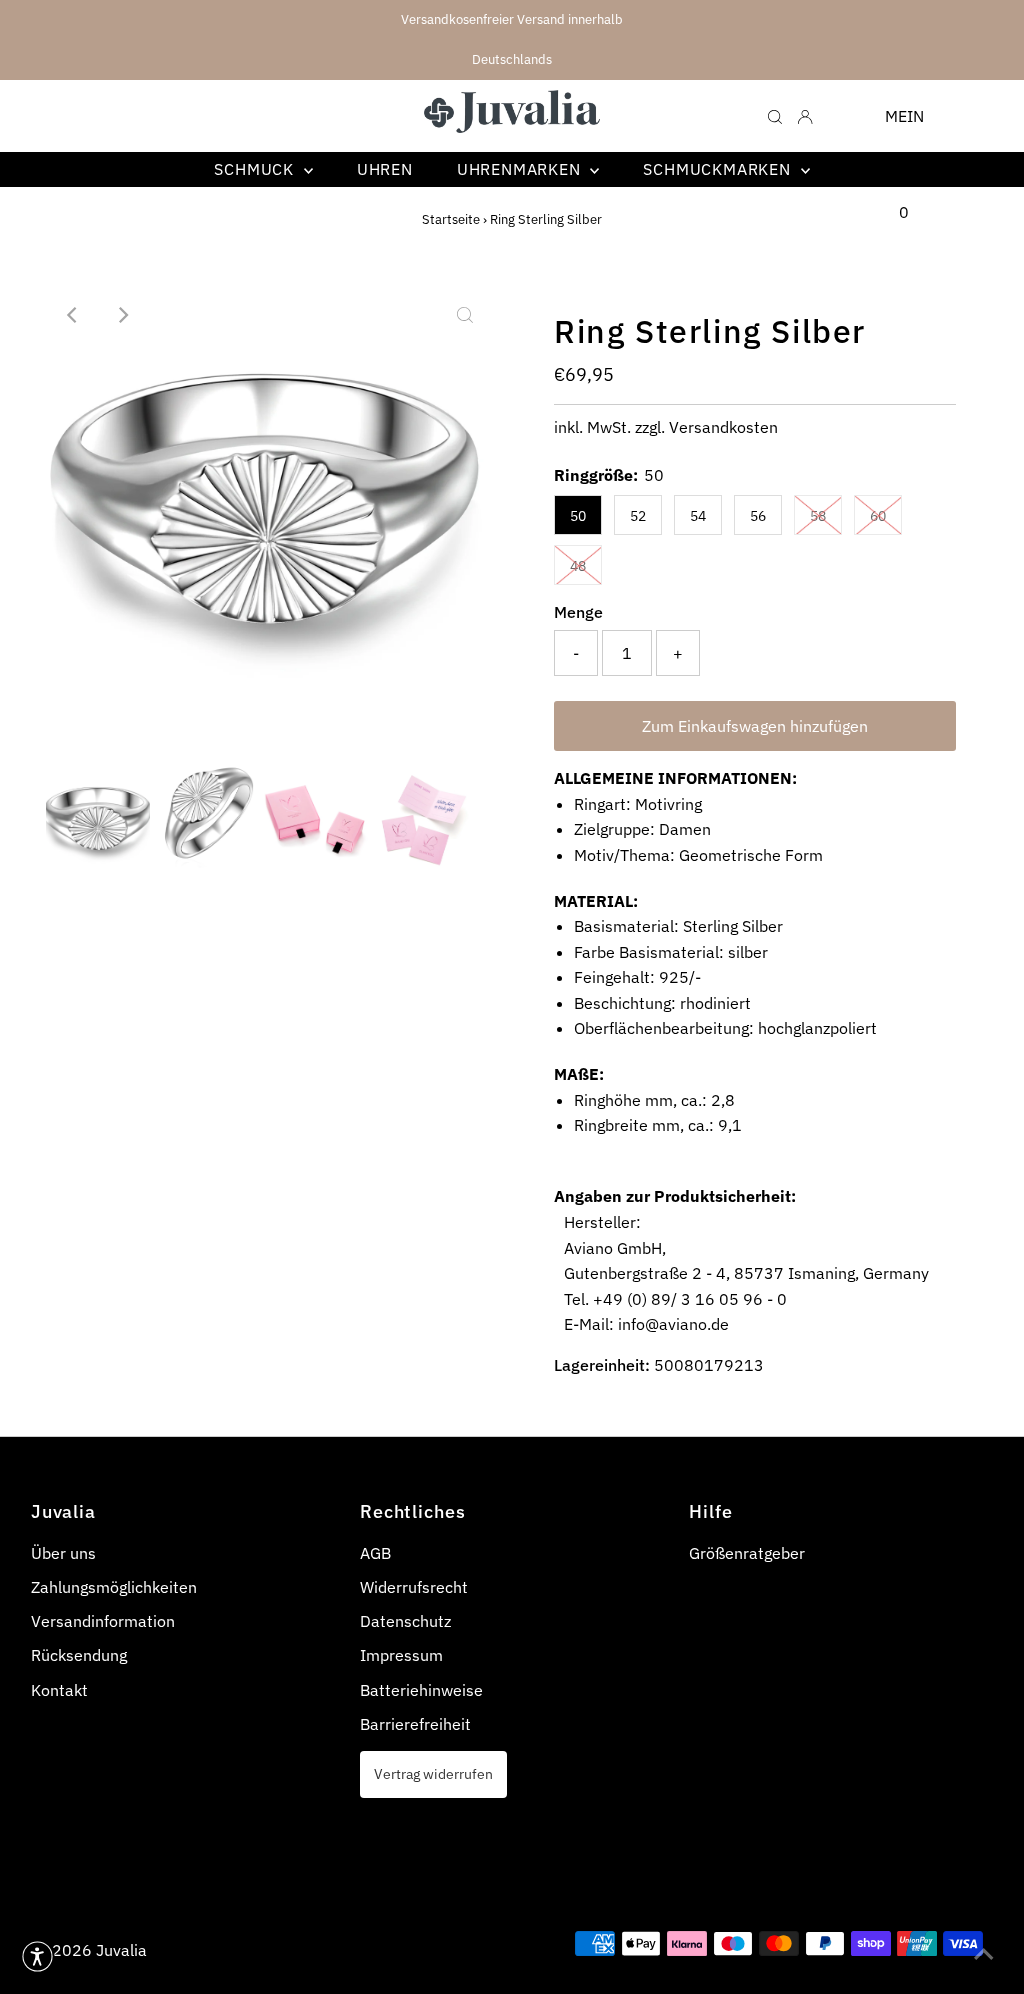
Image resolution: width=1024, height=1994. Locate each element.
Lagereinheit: (602, 1365)
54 (698, 516)
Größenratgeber (747, 1553)
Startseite (451, 219)
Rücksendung (79, 1655)
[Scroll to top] (984, 1954)
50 (578, 516)
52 (638, 516)
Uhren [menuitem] (385, 169)
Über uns (63, 1553)
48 (578, 566)
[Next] (122, 315)
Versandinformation (103, 1621)
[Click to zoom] (465, 315)
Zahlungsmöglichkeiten (114, 1587)
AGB (375, 1553)
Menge (578, 612)
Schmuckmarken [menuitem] (719, 169)
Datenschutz (405, 1621)
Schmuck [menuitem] (256, 169)
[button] (37, 1956)
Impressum (401, 1655)
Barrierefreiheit (415, 1724)
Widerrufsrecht (414, 1587)
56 (758, 516)
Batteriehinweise (421, 1690)
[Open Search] (775, 115)
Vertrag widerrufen (433, 1773)
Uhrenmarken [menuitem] (521, 169)
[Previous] (73, 315)
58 (818, 516)
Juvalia (121, 1950)
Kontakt (59, 1690)
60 (878, 516)
